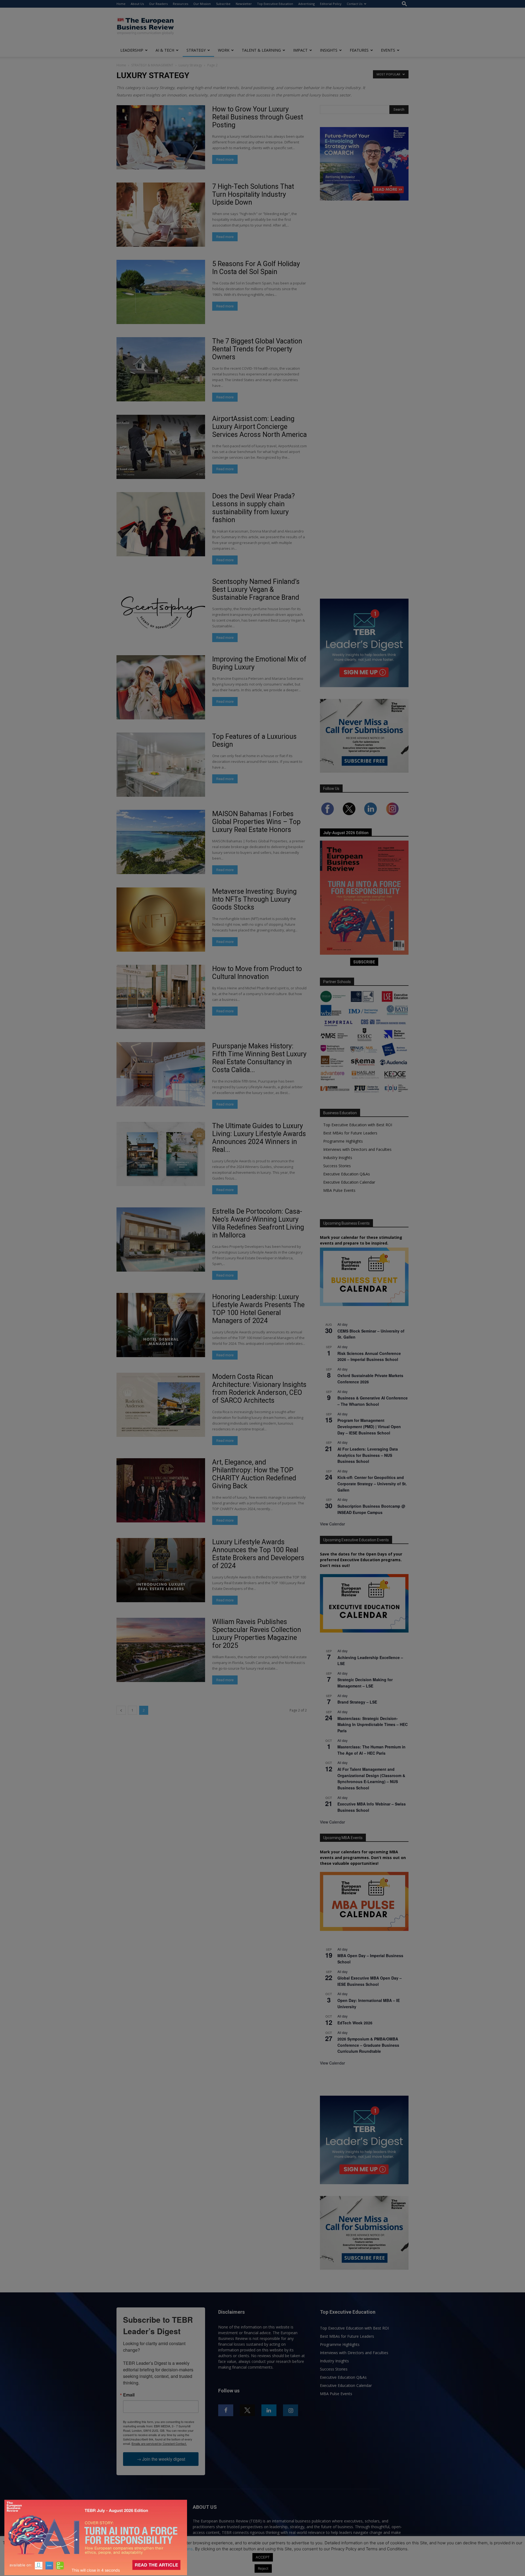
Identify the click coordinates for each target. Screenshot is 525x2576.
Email (129, 2395)
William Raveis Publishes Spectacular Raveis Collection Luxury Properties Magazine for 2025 (257, 1634)
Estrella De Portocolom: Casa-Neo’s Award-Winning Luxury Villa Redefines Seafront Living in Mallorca (258, 1223)
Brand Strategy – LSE (357, 1702)
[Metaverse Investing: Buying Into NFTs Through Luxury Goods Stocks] (161, 920)
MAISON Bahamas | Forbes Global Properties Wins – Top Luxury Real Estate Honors (256, 822)
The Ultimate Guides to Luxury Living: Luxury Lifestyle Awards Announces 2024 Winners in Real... (259, 1138)
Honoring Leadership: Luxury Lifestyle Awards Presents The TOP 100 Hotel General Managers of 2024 (258, 1309)
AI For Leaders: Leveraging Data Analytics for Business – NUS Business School (368, 1455)
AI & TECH (165, 50)
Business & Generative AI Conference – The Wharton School (373, 1401)
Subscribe (223, 4)
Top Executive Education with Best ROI (358, 1125)
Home (121, 4)
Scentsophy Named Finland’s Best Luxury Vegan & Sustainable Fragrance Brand (256, 589)
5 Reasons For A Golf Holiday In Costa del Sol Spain (256, 268)
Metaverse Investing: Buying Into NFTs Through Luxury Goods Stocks (254, 899)
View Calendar (332, 1524)
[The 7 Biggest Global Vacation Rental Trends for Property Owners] (161, 369)
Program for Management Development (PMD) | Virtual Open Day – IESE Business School (369, 1426)
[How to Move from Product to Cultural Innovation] (161, 997)
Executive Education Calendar (349, 1182)
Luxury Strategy (190, 65)
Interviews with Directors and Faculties (357, 1149)
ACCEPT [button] (263, 2557)
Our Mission (202, 4)
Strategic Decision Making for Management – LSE (365, 1683)
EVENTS (388, 50)
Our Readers (158, 4)
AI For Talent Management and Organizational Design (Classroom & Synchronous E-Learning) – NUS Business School (371, 1778)
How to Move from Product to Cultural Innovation (257, 973)
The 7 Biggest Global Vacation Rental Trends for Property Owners (257, 349)
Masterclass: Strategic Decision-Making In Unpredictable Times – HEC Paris (373, 1724)
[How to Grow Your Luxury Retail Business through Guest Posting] (161, 137)
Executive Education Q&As (347, 1174)
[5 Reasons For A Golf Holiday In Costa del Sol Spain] (161, 292)
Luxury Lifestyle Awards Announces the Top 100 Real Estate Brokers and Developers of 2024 (258, 1554)
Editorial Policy (331, 4)
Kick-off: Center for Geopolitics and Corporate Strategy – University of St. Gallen (372, 1483)
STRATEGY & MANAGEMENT (152, 65)
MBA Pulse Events (339, 1190)
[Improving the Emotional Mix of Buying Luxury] (161, 687)
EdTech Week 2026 (355, 2023)
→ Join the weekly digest (161, 2459)
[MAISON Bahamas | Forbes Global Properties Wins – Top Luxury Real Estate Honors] (161, 842)
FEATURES (359, 50)
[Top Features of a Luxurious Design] (161, 765)
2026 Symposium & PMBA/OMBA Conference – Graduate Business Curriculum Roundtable (368, 2045)
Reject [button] (263, 2568)
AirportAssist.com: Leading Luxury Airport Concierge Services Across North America (259, 427)
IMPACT (300, 50)
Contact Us (355, 4)
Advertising (307, 4)
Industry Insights (338, 1158)
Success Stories (337, 1166)
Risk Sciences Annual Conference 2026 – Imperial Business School (369, 1356)
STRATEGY (196, 50)
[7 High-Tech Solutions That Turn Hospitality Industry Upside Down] (161, 215)
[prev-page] (121, 1710)
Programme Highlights (343, 1141)
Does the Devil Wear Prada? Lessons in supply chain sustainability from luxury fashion (253, 508)
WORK (224, 50)
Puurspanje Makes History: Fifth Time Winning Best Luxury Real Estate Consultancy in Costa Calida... (259, 1058)
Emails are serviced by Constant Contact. (159, 2443)
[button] (404, 4)
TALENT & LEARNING (261, 50)
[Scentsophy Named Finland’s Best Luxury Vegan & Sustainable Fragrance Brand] (161, 610)
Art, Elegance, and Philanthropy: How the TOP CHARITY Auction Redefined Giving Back (254, 1474)
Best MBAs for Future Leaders (350, 1133)
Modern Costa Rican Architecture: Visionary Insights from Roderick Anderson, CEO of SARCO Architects (259, 1389)
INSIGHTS (329, 50)
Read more (225, 159)
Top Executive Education (275, 4)
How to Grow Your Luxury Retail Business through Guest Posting (258, 117)
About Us (137, 4)
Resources (180, 4)
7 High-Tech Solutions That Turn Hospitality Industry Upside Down (253, 194)
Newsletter (244, 4)
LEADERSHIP (132, 50)
